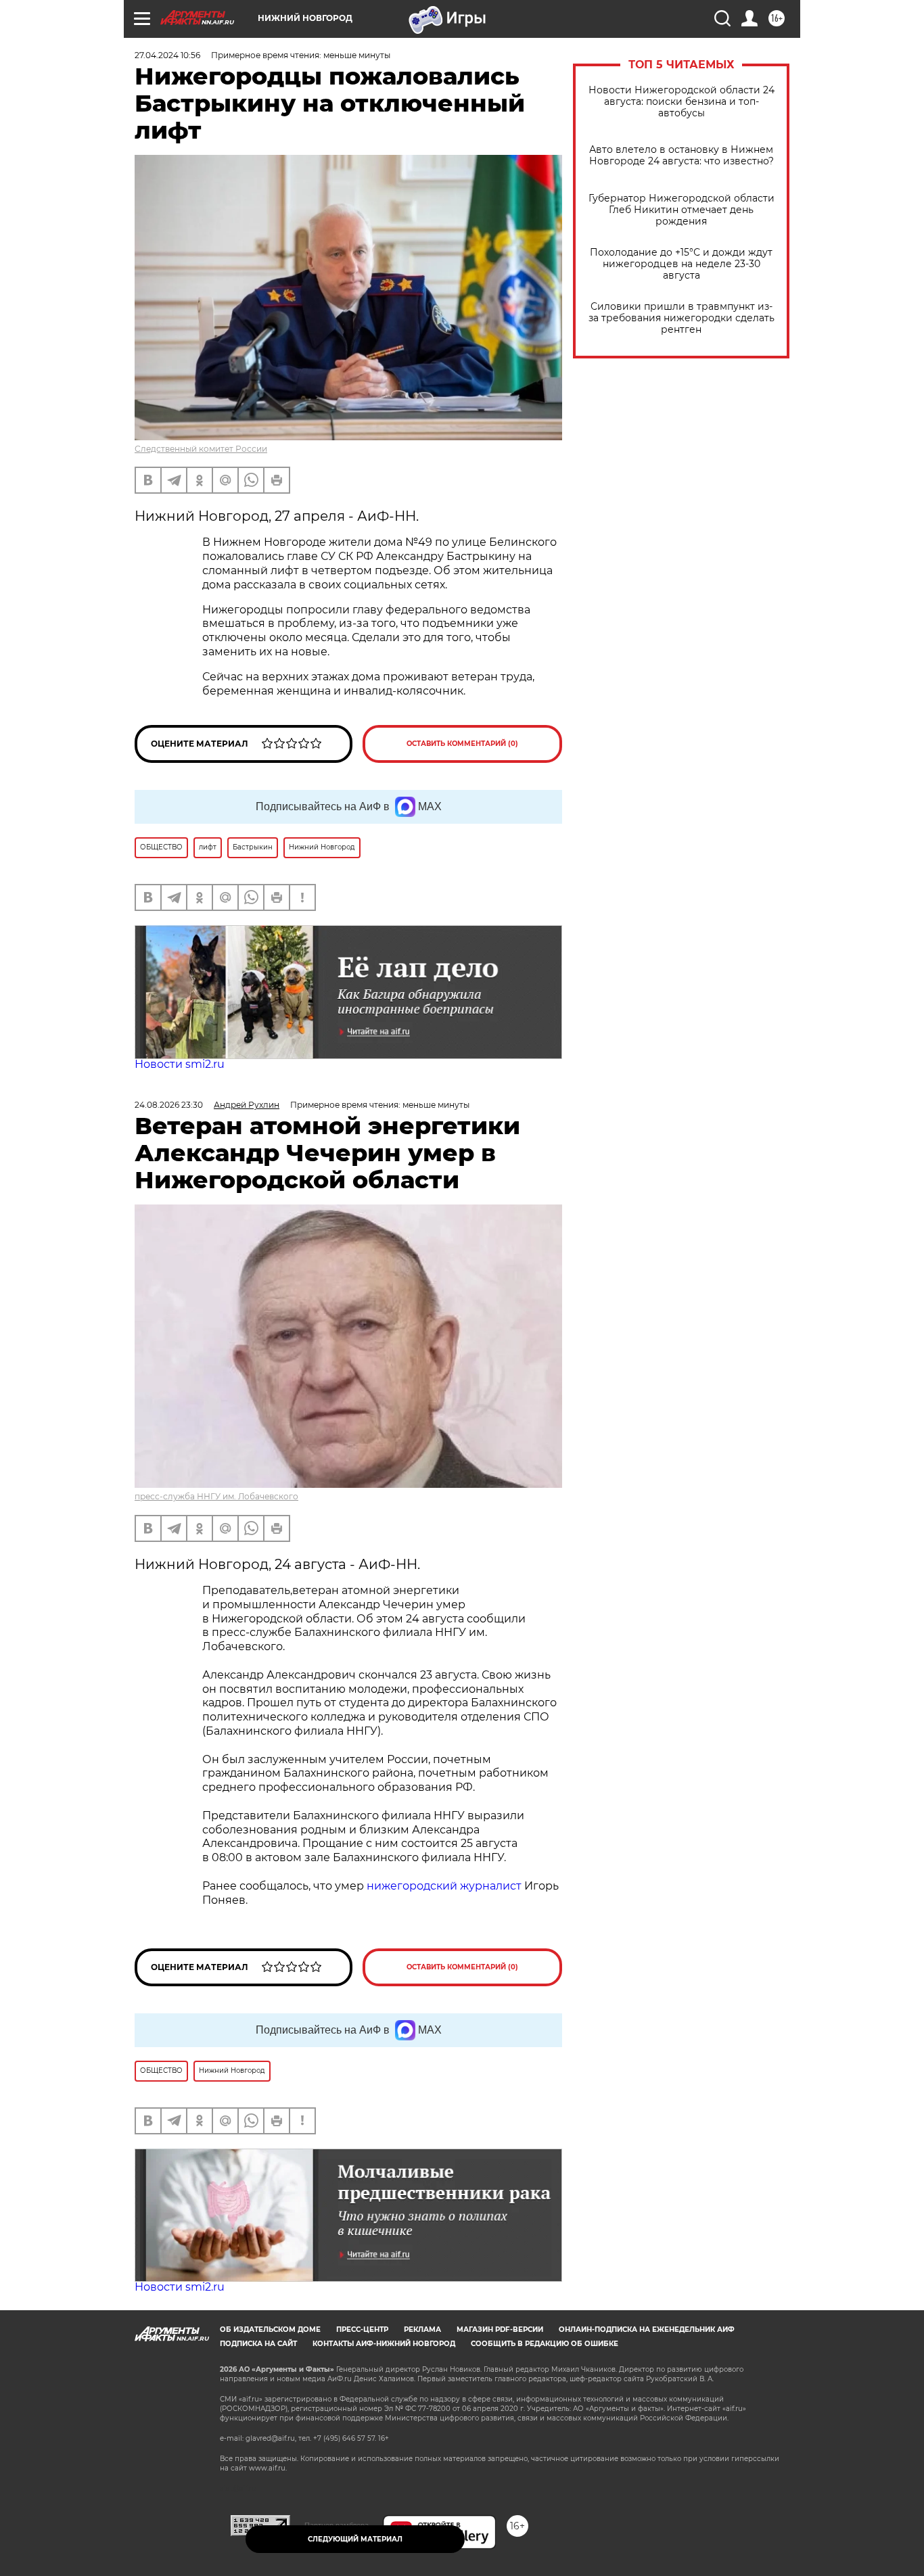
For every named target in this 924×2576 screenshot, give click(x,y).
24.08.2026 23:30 (169, 1105)
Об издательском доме (270, 2329)
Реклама (422, 2329)
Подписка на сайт (258, 2344)
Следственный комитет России (201, 449)
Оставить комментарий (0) (462, 744)
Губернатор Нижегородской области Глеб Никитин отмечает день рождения (682, 210)
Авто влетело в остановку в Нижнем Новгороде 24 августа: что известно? (682, 156)
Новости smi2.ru (180, 1064)
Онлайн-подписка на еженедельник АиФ (647, 2329)
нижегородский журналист (444, 1886)
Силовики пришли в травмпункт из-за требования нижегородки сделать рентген (682, 318)
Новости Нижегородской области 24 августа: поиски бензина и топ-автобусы (682, 102)
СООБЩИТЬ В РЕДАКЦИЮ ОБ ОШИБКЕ (545, 2344)
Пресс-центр (362, 2329)
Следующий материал (355, 2539)
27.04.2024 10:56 (167, 55)
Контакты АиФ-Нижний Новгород (384, 2344)
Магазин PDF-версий (500, 2329)
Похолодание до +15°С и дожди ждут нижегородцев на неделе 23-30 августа (681, 264)
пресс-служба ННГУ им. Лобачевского (216, 1496)
